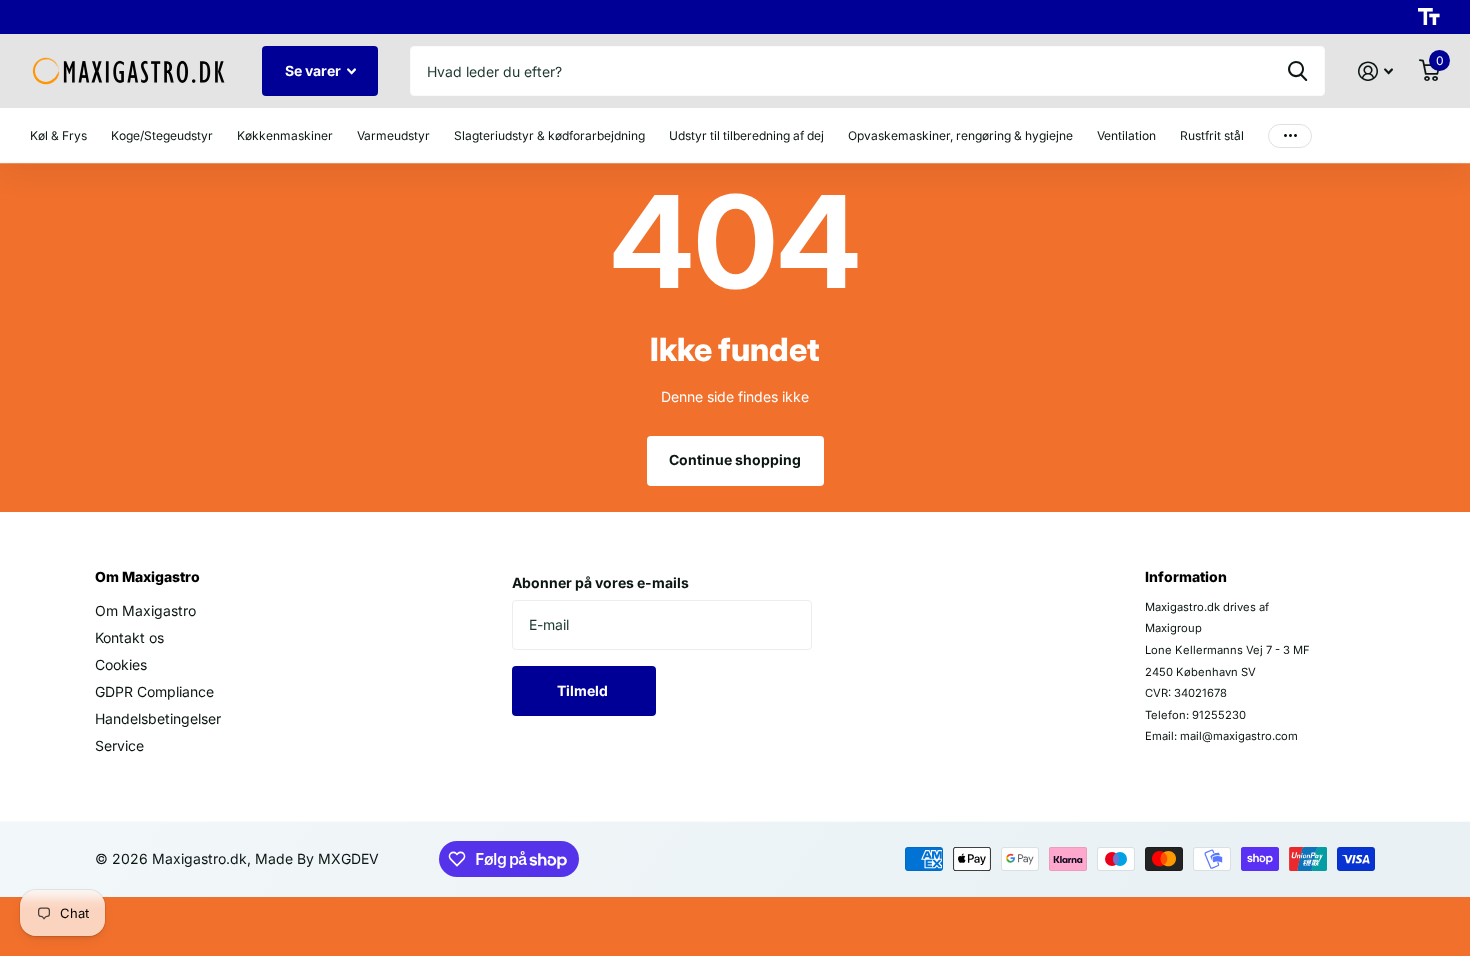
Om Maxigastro (147, 576)
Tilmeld (584, 690)
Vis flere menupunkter (1290, 135)
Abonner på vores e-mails (600, 582)
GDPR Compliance (154, 691)
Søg (1297, 71)
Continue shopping (735, 459)
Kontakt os (129, 637)
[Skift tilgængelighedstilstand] (1429, 17)
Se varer (314, 70)
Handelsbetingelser (158, 718)
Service (119, 745)
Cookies (121, 664)
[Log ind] (1375, 71)
